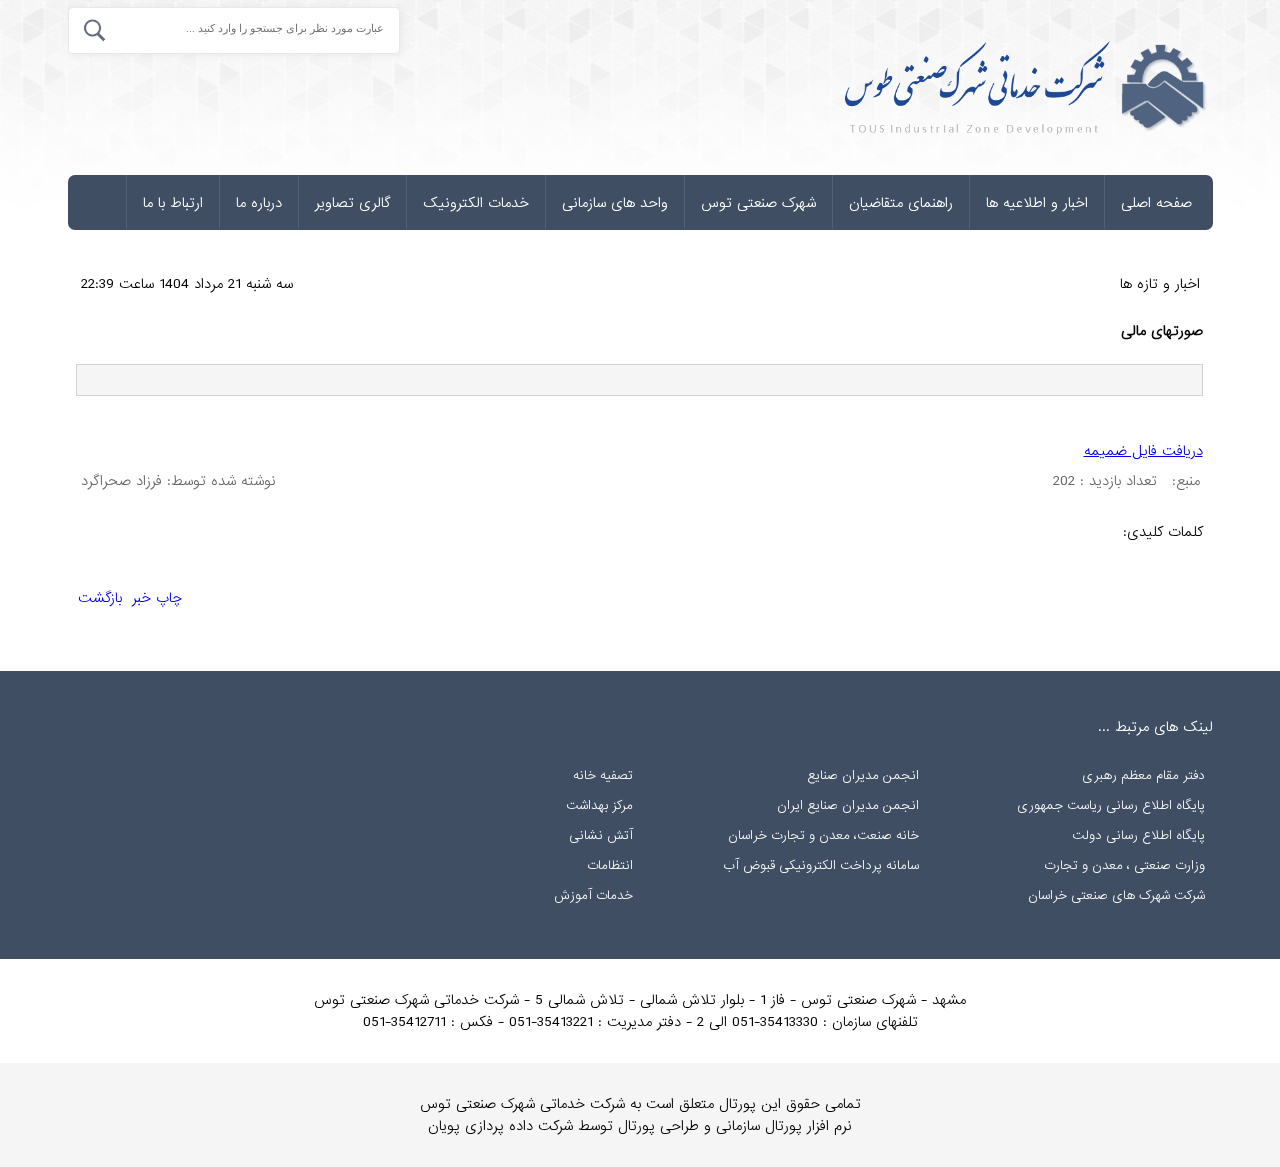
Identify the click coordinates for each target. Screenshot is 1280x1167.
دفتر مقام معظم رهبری (1143, 775)
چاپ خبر (157, 598)
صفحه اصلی (1156, 203)
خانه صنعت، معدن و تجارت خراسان (823, 835)
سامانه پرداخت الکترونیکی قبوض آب (821, 865)
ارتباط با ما (173, 203)
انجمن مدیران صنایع (863, 775)
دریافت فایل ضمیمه (1143, 451)
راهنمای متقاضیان (901, 203)
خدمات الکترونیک (476, 203)
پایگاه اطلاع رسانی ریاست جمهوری (1111, 805)
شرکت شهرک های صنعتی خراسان (1116, 895)
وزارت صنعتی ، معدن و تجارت (1124, 865)
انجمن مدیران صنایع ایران (848, 805)
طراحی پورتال (658, 1126)
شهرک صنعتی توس (758, 203)
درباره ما (259, 203)
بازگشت (100, 598)
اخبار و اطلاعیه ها (1037, 203)
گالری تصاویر (352, 203)
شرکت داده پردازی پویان (500, 1126)
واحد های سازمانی (615, 203)
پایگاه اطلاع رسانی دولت (1138, 835)
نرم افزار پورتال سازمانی (784, 1126)
